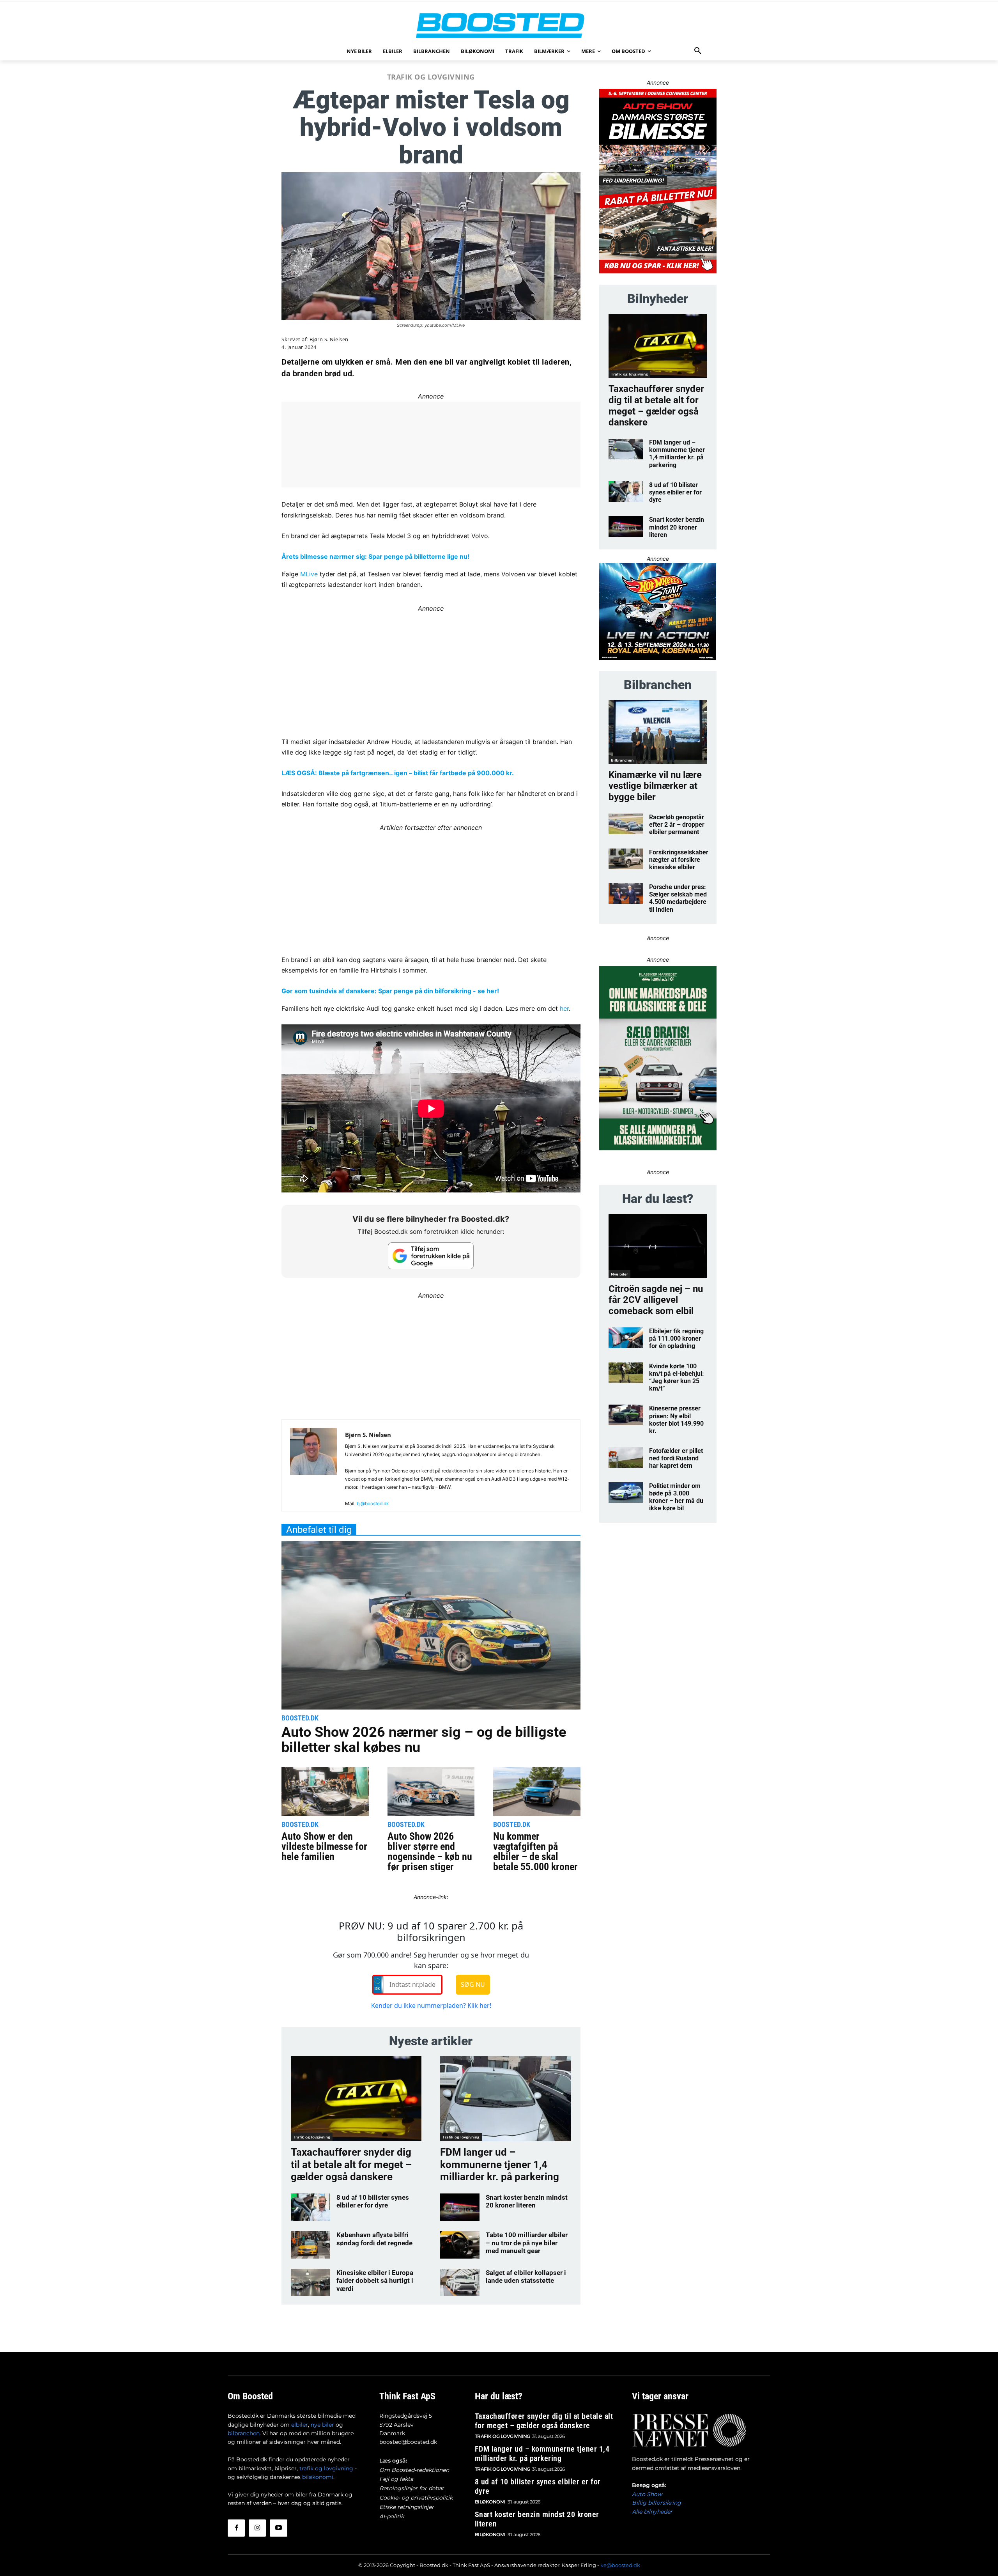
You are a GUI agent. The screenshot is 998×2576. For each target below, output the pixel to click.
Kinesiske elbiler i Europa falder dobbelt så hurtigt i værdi (375, 2281)
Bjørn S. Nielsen (329, 339)
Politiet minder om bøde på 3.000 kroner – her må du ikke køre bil (676, 1497)
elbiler (300, 2425)
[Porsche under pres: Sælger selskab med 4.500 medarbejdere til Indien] (626, 894)
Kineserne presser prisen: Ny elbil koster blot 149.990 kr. (676, 1420)
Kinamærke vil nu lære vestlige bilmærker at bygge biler (655, 786)
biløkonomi (318, 2477)
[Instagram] (257, 2528)
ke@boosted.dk (620, 2565)
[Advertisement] (431, 669)
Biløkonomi (490, 2502)
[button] (698, 51)
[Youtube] (278, 2528)
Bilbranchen (622, 760)
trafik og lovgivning (326, 2468)
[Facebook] (236, 2528)
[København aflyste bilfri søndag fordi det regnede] (311, 2245)
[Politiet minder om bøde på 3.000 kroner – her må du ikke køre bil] (626, 1493)
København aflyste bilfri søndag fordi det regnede (374, 2239)
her (564, 1008)
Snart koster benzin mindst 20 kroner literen (527, 2201)
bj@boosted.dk (373, 1503)
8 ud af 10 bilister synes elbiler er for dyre (373, 2201)
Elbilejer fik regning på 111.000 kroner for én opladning (676, 1338)
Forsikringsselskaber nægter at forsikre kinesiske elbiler (679, 860)
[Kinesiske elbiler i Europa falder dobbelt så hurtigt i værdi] (311, 2282)
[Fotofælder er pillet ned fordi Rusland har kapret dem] (626, 1457)
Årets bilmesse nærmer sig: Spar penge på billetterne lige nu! (375, 556)
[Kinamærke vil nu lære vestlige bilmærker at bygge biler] (658, 732)
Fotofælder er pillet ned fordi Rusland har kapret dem (676, 1458)
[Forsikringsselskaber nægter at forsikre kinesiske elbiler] (626, 859)
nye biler (322, 2425)
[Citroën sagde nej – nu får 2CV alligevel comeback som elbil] (658, 1246)
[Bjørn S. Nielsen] (313, 1469)
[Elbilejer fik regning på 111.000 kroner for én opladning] (626, 1338)
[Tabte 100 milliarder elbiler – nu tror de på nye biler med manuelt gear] (460, 2245)
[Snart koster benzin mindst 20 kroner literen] (460, 2207)
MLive (309, 574)
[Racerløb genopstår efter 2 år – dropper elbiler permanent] (626, 824)
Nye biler (619, 1274)
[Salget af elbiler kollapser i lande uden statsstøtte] (460, 2282)
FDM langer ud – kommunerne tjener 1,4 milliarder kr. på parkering (500, 2164)
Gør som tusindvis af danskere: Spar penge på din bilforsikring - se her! (390, 991)
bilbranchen (244, 2433)
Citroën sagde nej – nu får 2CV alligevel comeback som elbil (656, 1300)
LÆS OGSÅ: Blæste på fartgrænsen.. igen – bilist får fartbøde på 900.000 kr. (398, 773)
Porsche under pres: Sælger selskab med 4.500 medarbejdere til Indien (678, 898)
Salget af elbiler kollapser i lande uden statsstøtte (526, 2277)
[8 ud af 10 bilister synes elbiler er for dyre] (311, 2207)
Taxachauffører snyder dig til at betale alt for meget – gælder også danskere (351, 2164)
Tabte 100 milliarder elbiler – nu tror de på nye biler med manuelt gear (527, 2243)
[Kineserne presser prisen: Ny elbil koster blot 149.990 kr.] (626, 1415)
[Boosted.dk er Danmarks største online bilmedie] (499, 25)
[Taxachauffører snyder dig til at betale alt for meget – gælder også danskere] (356, 2099)
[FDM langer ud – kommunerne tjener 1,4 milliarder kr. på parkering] (505, 2099)
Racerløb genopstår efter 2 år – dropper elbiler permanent (677, 825)
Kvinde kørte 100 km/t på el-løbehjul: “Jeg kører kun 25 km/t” (677, 1377)
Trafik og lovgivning (431, 77)
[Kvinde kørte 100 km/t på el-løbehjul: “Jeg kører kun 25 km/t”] (626, 1373)
